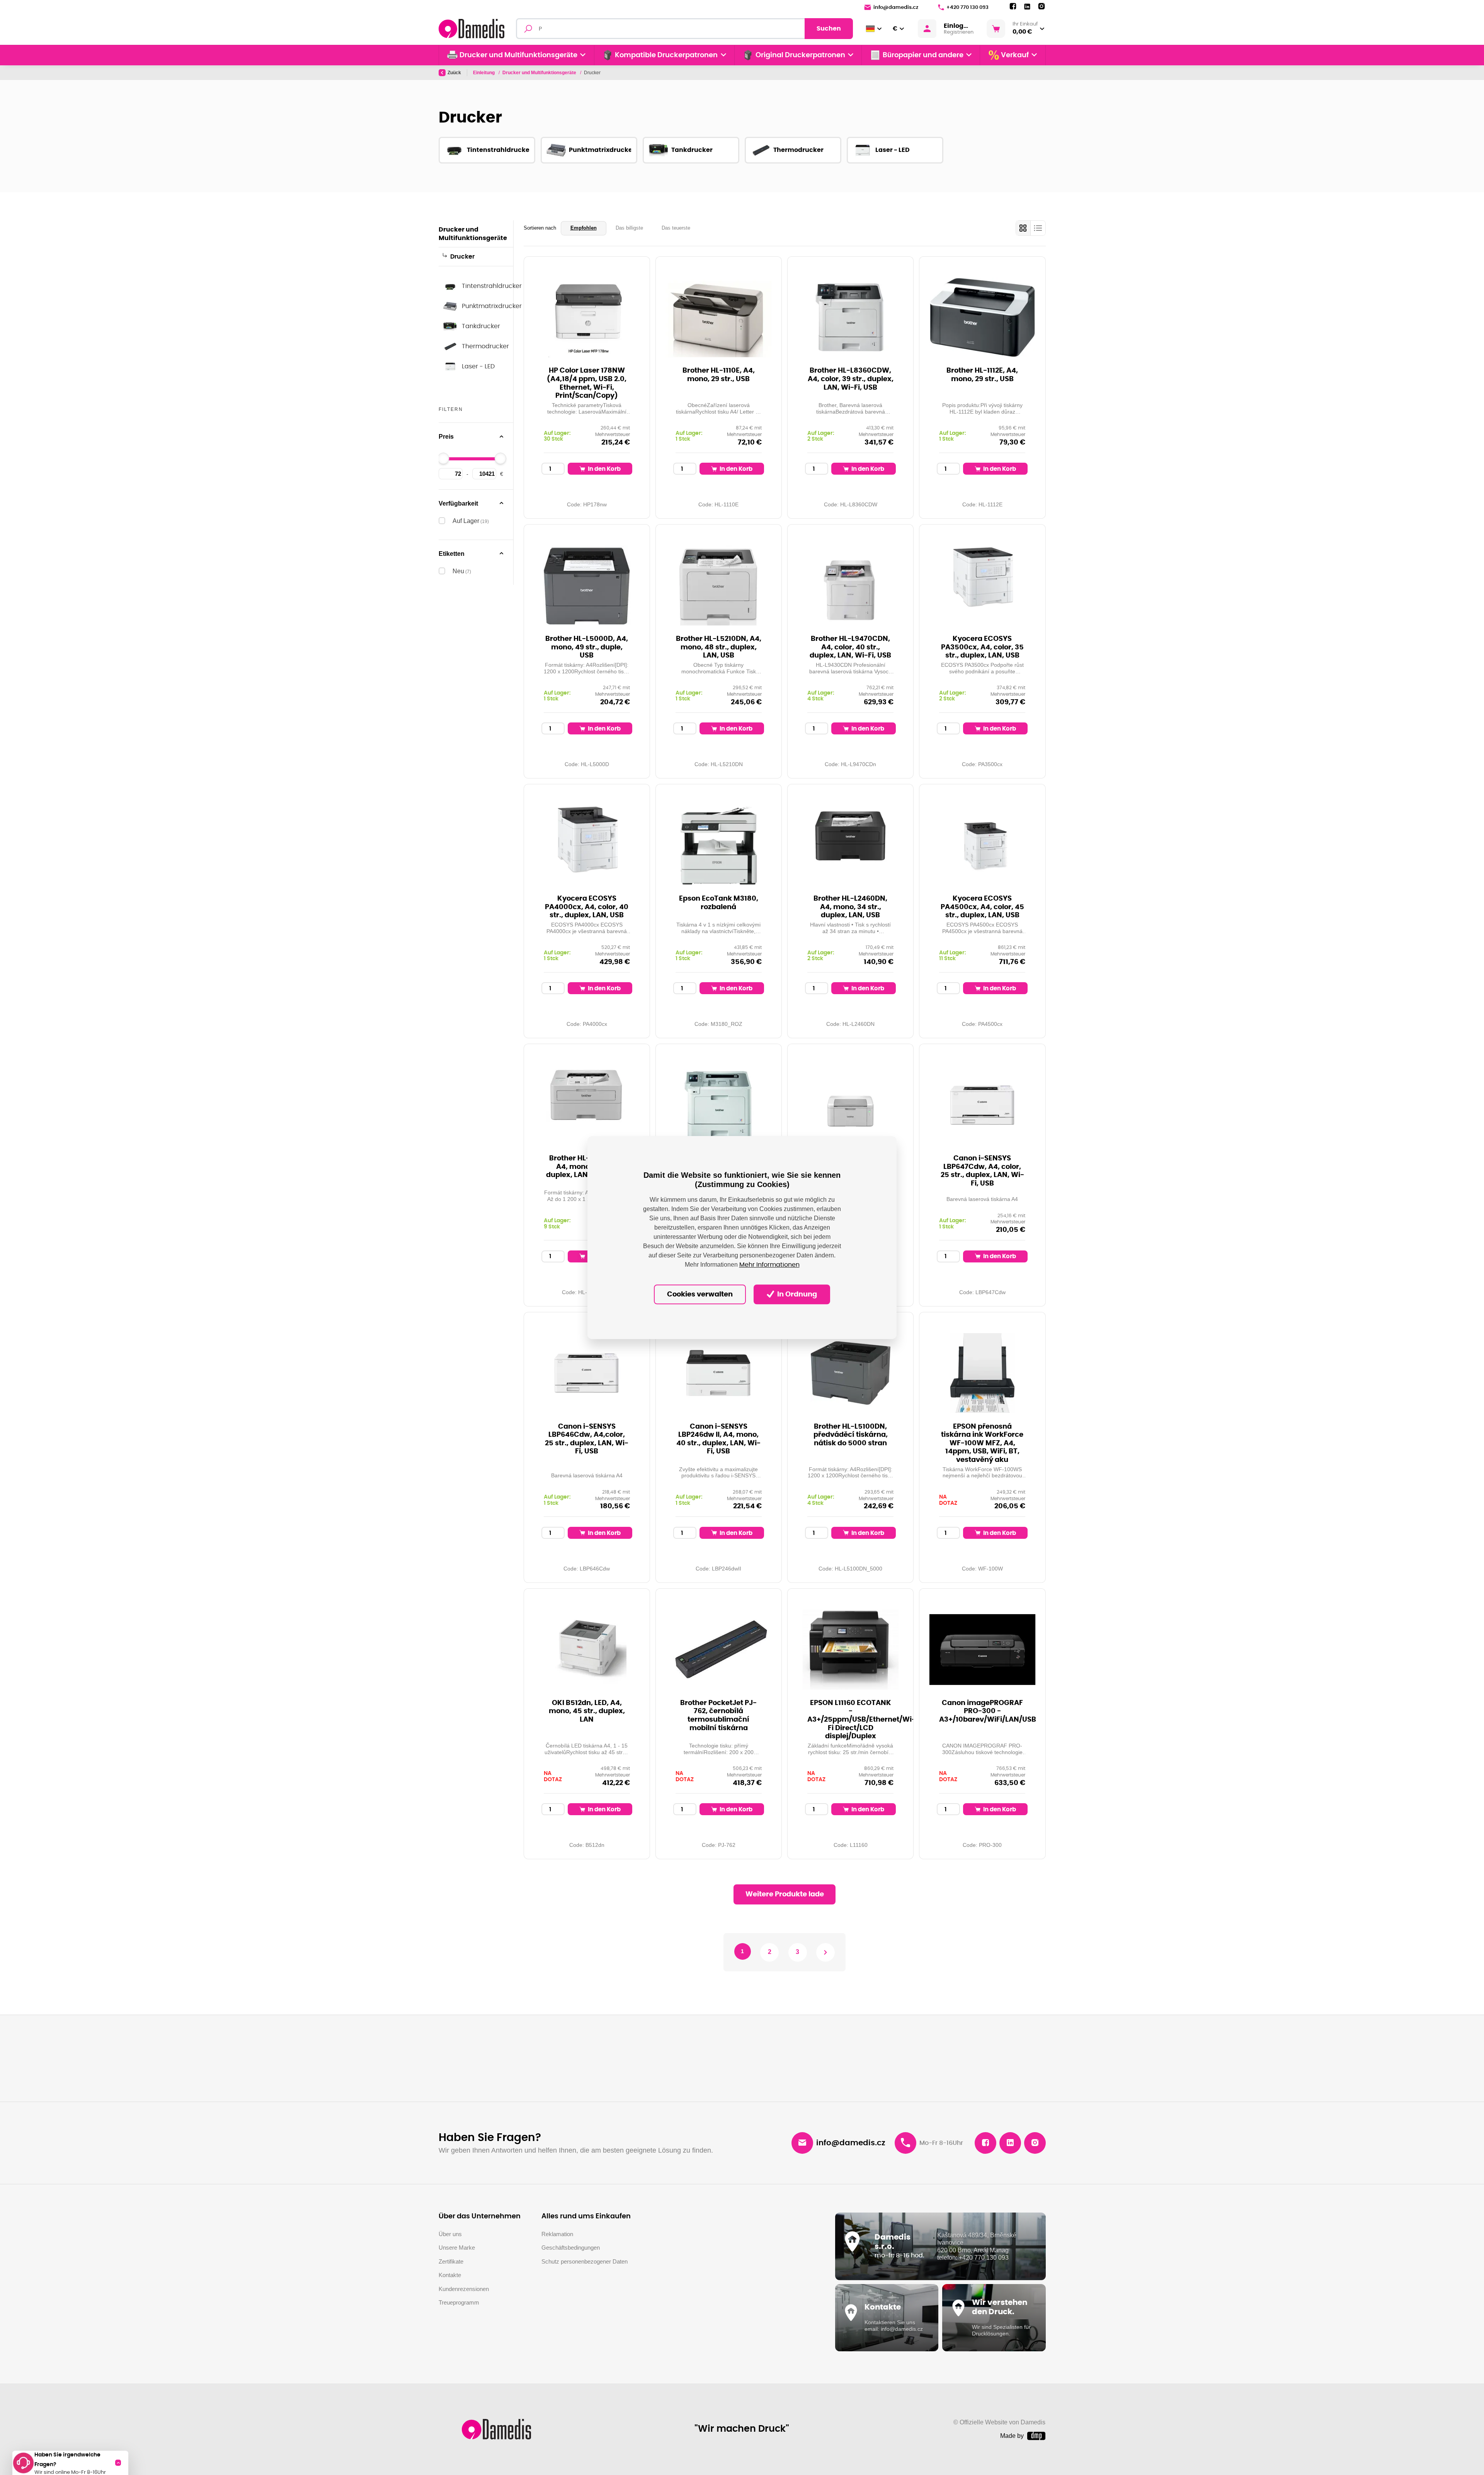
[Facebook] (1013, 7)
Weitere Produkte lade (785, 1894)
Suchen (829, 29)
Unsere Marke (457, 2248)
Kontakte (450, 2275)
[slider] (443, 458)
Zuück (454, 73)
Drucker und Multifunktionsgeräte (540, 73)
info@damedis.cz (896, 8)
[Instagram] (1042, 7)
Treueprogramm (459, 2302)
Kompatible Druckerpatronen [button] (666, 55)
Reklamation (557, 2234)
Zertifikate (451, 2261)
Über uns (450, 2234)
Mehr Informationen (769, 1265)
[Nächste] (825, 1952)
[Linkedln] (1027, 7)
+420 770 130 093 (967, 8)
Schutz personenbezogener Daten (585, 2261)
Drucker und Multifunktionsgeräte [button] (518, 55)
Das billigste (629, 228)
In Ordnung (796, 1295)
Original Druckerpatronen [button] (800, 55)
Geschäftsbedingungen (571, 2248)
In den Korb (604, 469)
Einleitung (484, 73)
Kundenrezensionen (464, 2289)
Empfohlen (584, 228)
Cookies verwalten (700, 1295)
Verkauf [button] (1015, 55)
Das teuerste (676, 228)
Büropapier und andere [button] (923, 55)
